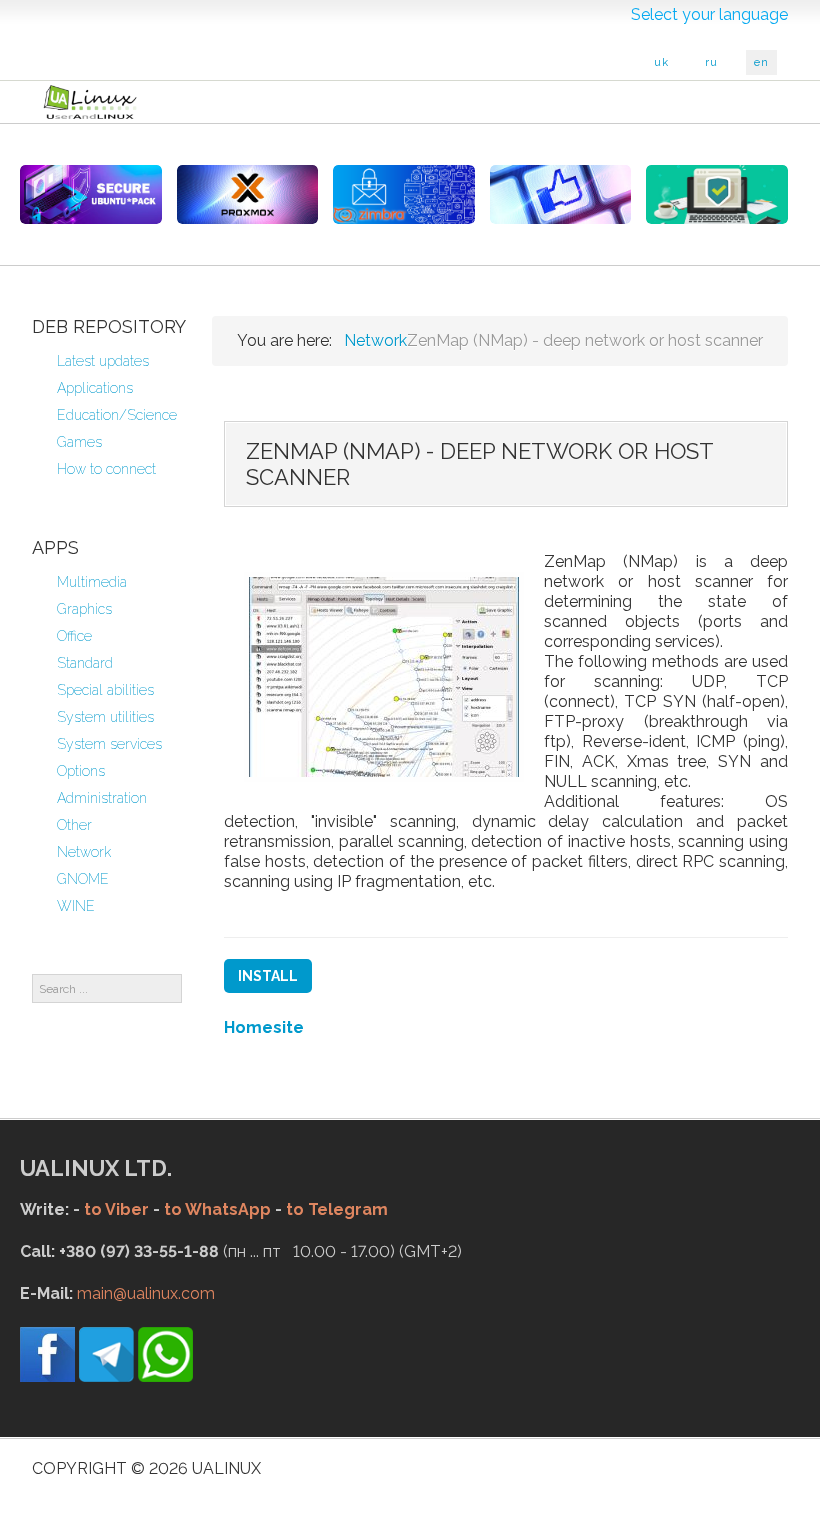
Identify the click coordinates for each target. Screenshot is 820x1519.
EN (761, 62)
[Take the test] (561, 194)
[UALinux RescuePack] (717, 194)
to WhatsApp (217, 1209)
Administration (102, 798)
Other (74, 825)
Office (74, 636)
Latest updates (103, 361)
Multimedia (92, 582)
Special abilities (105, 690)
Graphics (84, 609)
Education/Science (117, 415)
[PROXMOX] (248, 194)
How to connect (106, 469)
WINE (76, 906)
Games (79, 442)
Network (84, 852)
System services (109, 744)
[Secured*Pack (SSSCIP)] (91, 194)
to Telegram (337, 1209)
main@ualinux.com (146, 1293)
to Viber (116, 1209)
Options (81, 771)
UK (661, 62)
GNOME (83, 879)
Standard (85, 663)
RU (711, 62)
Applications (95, 388)
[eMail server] (404, 194)
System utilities (105, 717)
